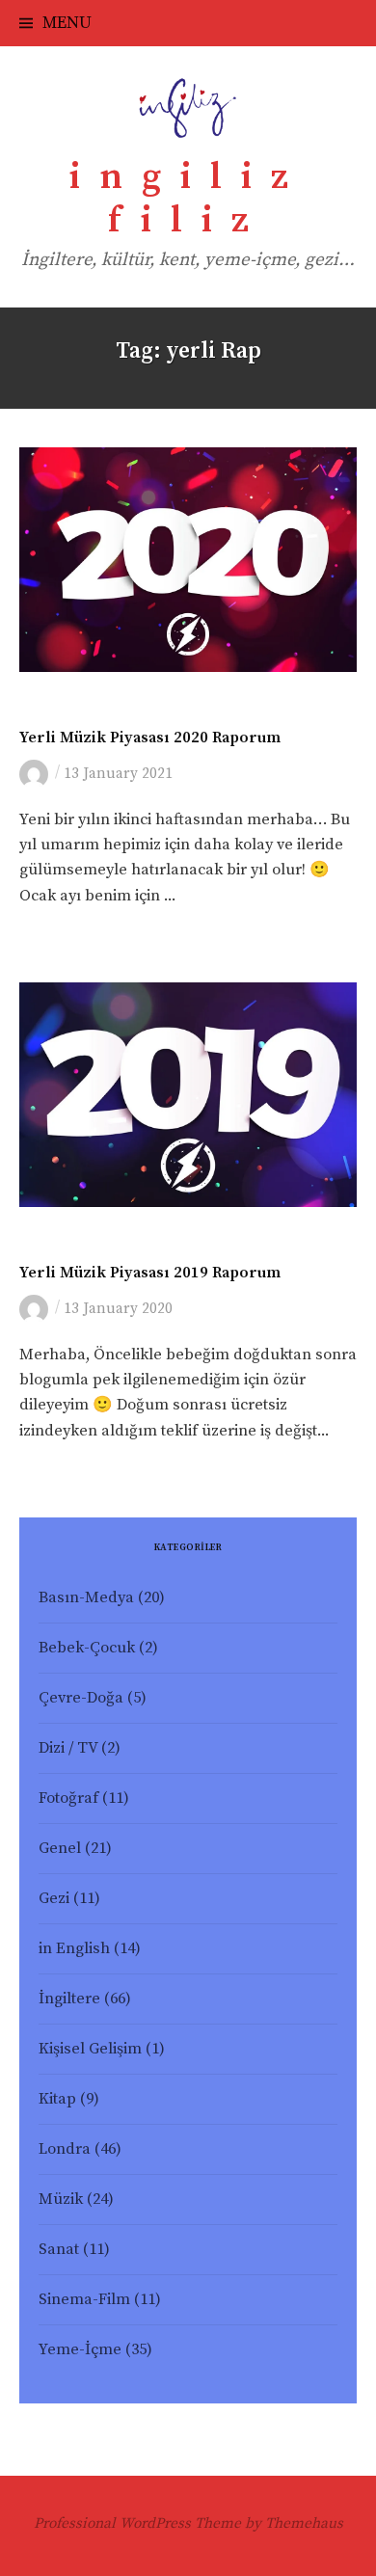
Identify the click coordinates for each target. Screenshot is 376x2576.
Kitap (57, 2099)
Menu (67, 23)
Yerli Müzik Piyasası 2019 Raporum (150, 1273)
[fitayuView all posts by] (37, 773)
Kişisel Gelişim (90, 2049)
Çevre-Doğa (81, 1698)
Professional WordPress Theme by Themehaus (188, 2523)
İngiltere (69, 1999)
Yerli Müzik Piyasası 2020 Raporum (150, 738)
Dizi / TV (68, 1748)
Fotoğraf (68, 1798)
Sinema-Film (84, 2300)
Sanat (59, 2250)
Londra (65, 2149)
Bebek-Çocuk (87, 1648)
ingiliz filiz (188, 200)
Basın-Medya (86, 1598)
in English (74, 1949)
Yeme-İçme (80, 2350)
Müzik (40, 711)
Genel (60, 1849)
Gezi (54, 1899)
